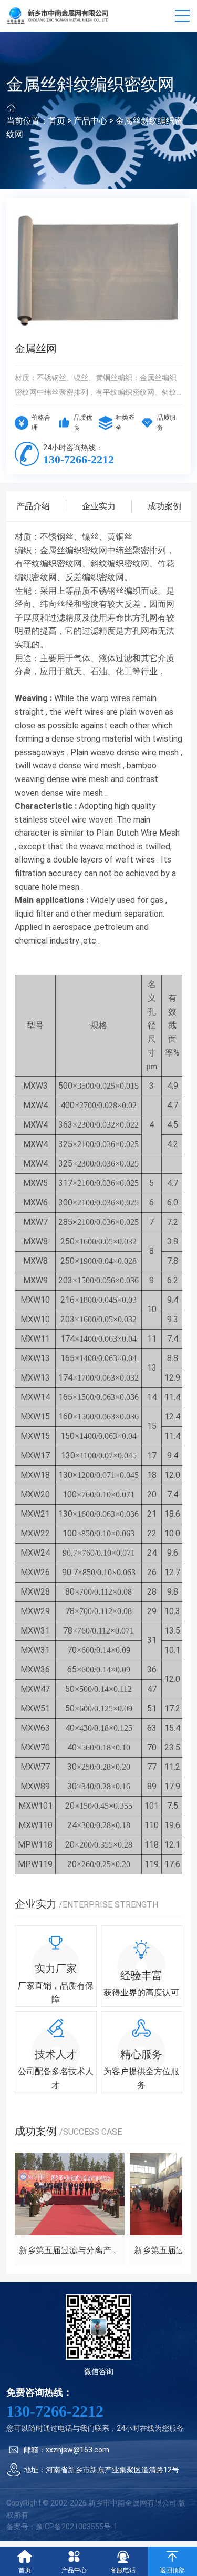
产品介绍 (33, 506)
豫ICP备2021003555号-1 (77, 2527)
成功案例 (164, 506)
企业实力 (99, 506)
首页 (57, 121)
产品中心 (90, 121)
